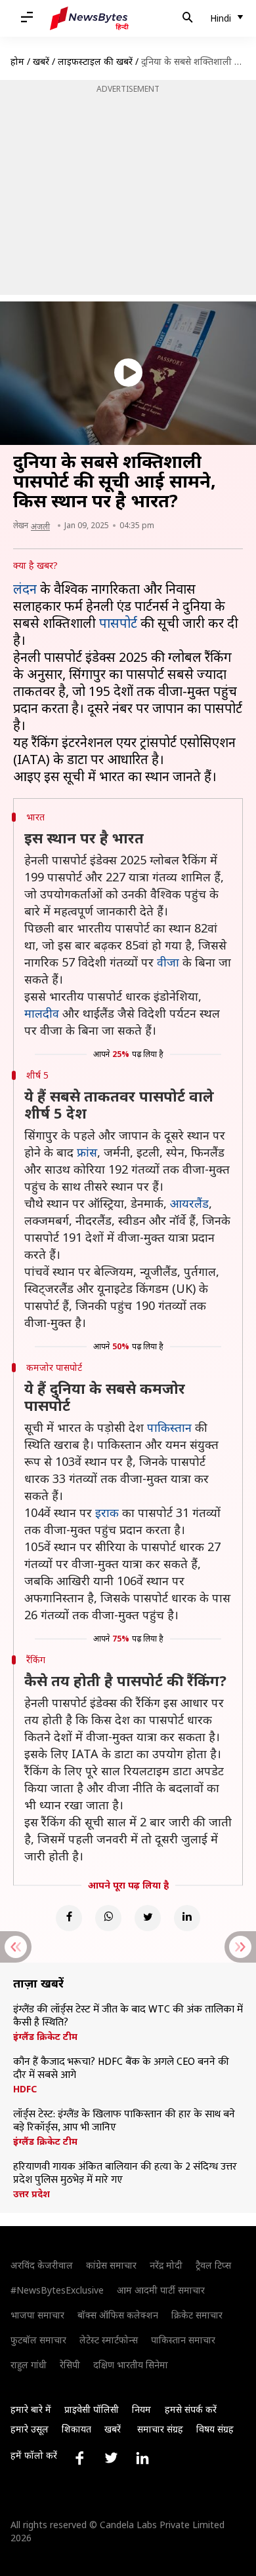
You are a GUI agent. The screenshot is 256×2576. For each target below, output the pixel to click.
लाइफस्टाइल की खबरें (95, 61)
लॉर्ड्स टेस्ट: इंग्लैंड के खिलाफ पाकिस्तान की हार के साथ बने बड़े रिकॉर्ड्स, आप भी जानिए (124, 2121)
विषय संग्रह (215, 2429)
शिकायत (76, 2429)
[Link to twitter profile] (111, 2458)
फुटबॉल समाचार (38, 2340)
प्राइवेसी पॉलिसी (92, 2409)
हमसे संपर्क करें (191, 2409)
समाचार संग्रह (160, 2429)
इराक (107, 1512)
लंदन (25, 589)
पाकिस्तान (169, 1427)
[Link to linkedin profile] (142, 2458)
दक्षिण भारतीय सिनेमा (131, 2365)
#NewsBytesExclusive (57, 2290)
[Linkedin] (187, 1918)
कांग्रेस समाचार (111, 2265)
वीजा (168, 962)
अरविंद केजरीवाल (42, 2265)
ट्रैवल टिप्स (213, 2265)
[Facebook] (69, 1918)
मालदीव (42, 1013)
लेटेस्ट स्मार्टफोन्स (109, 2340)
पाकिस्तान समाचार (183, 2340)
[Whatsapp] (108, 1918)
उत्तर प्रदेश (32, 2194)
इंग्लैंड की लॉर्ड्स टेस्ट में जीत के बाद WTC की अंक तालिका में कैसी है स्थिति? (128, 2016)
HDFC (25, 2089)
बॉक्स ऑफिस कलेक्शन (118, 2315)
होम (17, 61)
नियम (141, 2409)
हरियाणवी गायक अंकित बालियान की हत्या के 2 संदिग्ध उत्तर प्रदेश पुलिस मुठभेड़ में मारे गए (125, 2174)
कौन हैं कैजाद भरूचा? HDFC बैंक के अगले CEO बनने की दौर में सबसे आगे (121, 2069)
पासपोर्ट (118, 623)
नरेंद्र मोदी (166, 2265)
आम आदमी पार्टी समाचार (161, 2290)
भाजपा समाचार (37, 2315)
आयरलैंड (189, 1203)
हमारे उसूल (30, 2429)
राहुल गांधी (29, 2365)
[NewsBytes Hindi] (89, 18)
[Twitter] (148, 1918)
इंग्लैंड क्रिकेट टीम (45, 2037)
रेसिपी (70, 2365)
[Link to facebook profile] (79, 2458)
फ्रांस (87, 1152)
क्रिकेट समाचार (197, 2315)
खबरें (41, 61)
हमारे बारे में (31, 2409)
